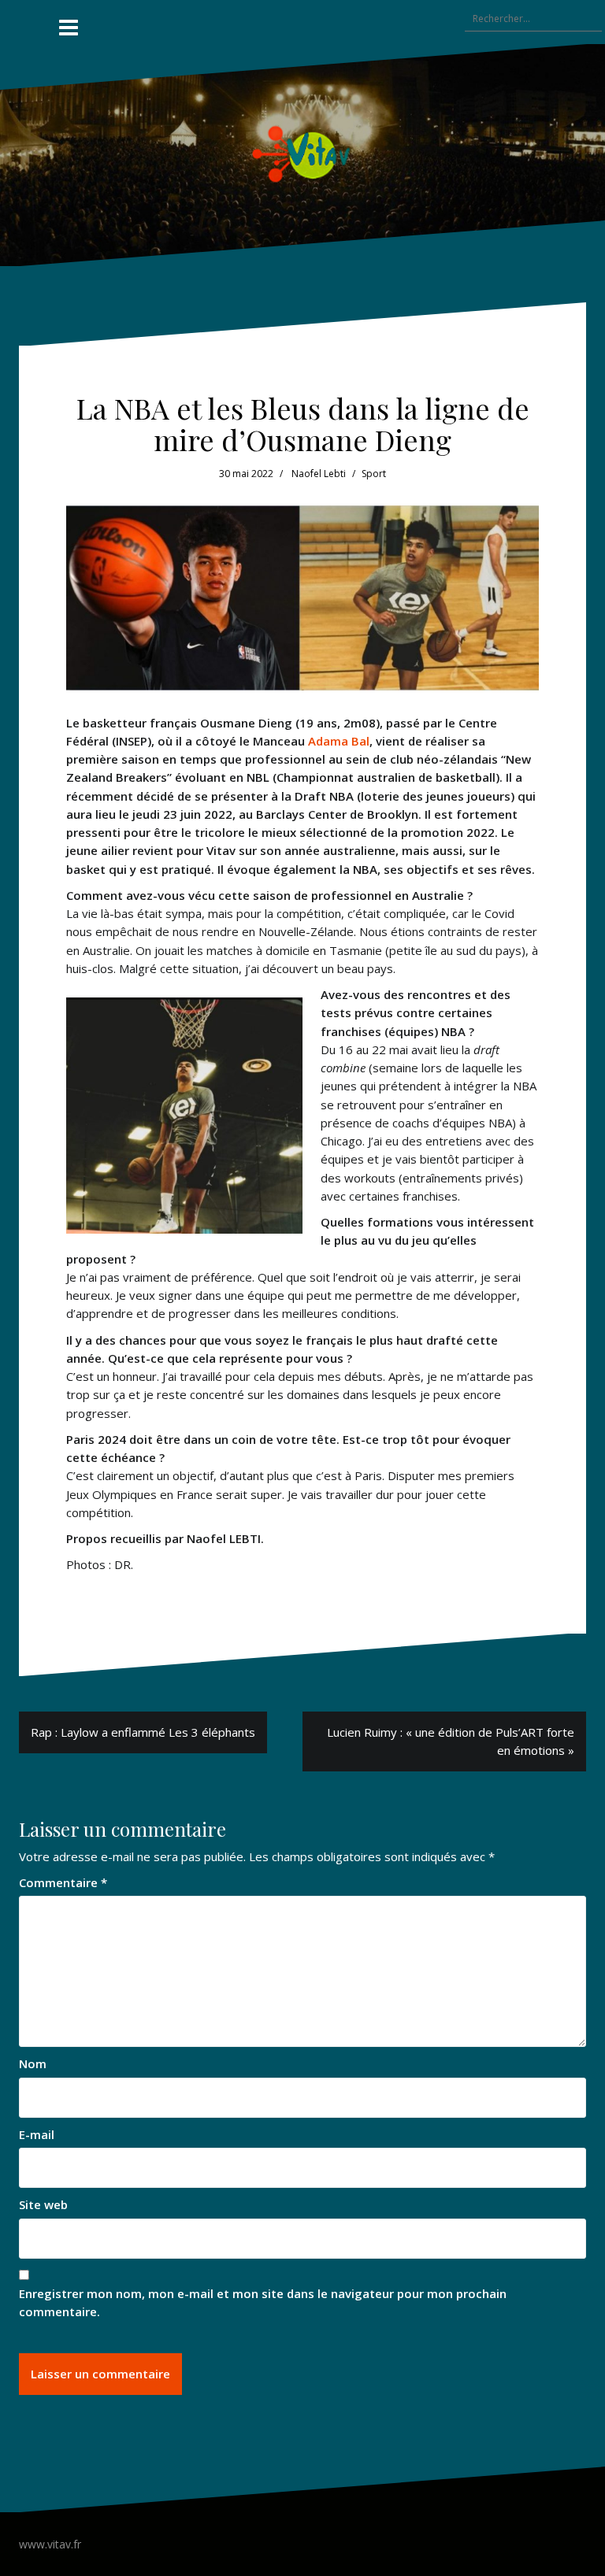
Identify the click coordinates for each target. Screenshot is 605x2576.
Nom (33, 2063)
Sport (374, 474)
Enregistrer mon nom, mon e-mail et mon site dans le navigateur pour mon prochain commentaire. (263, 2302)
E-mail (37, 2134)
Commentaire (63, 1882)
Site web (43, 2204)
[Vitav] (303, 154)
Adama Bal (339, 741)
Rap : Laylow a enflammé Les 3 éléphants (143, 1732)
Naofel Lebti (319, 474)
